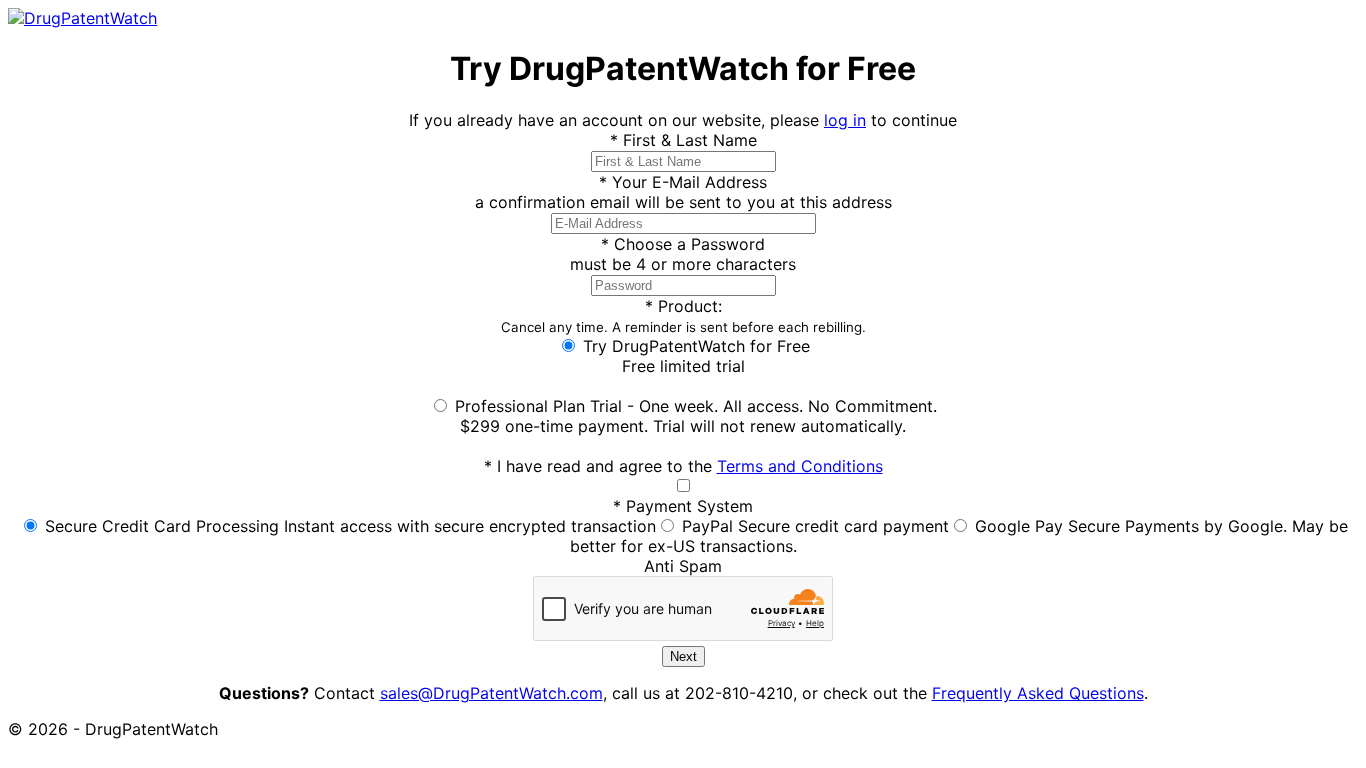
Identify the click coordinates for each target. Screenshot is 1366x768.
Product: (683, 315)
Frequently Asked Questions (1038, 693)
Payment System (683, 506)
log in (845, 120)
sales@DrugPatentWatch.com (491, 693)
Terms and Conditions (800, 466)
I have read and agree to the (683, 466)
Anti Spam (683, 566)
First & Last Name (683, 140)
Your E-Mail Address (683, 182)
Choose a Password (683, 244)
